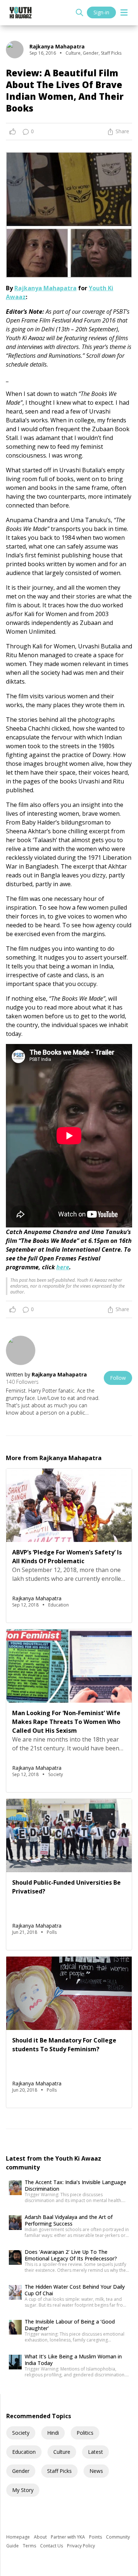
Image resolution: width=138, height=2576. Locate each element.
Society (21, 2433)
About (41, 2537)
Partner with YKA (68, 2537)
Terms (30, 2546)
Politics (85, 2433)
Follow (118, 1378)
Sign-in (101, 12)
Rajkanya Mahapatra (45, 288)
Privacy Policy (81, 2546)
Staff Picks (59, 2471)
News (96, 2471)
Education (24, 2452)
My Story (23, 2490)
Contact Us (52, 2546)
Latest (95, 2452)
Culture (62, 2452)
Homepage (19, 2537)
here (63, 1267)
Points (96, 2537)
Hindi (53, 2433)
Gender (21, 2471)
